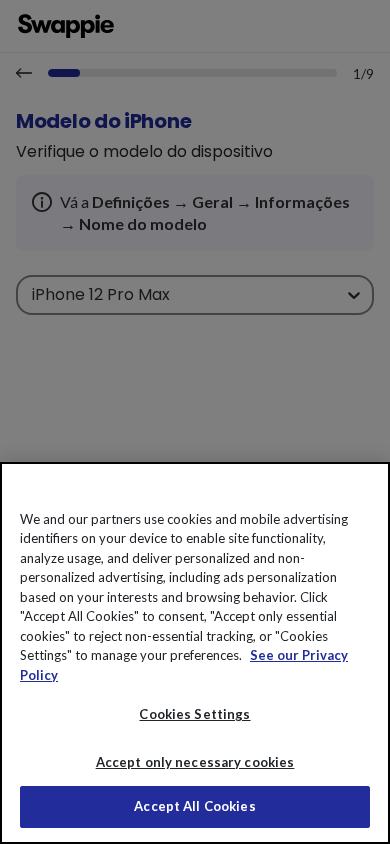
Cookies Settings (194, 714)
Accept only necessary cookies (195, 762)
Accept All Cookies (194, 806)
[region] (195, 653)
